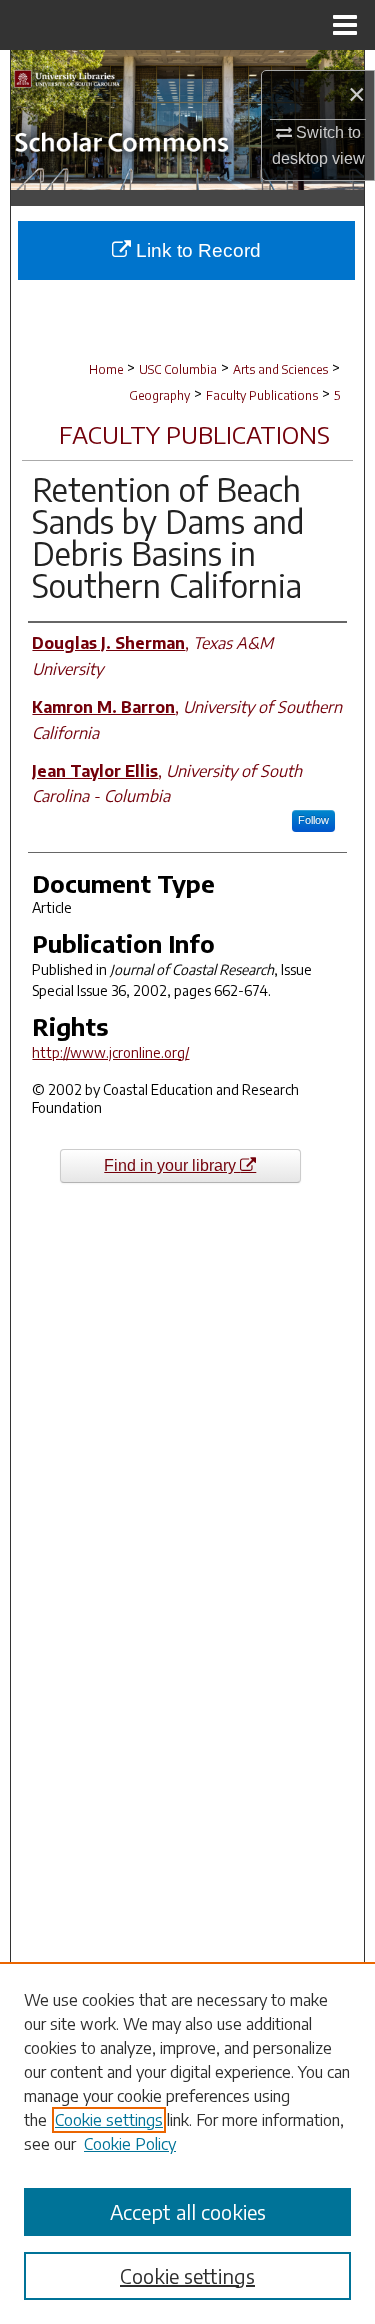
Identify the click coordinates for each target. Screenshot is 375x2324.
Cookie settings (109, 2120)
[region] (187, 2143)
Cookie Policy (130, 2144)
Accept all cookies (188, 2211)
